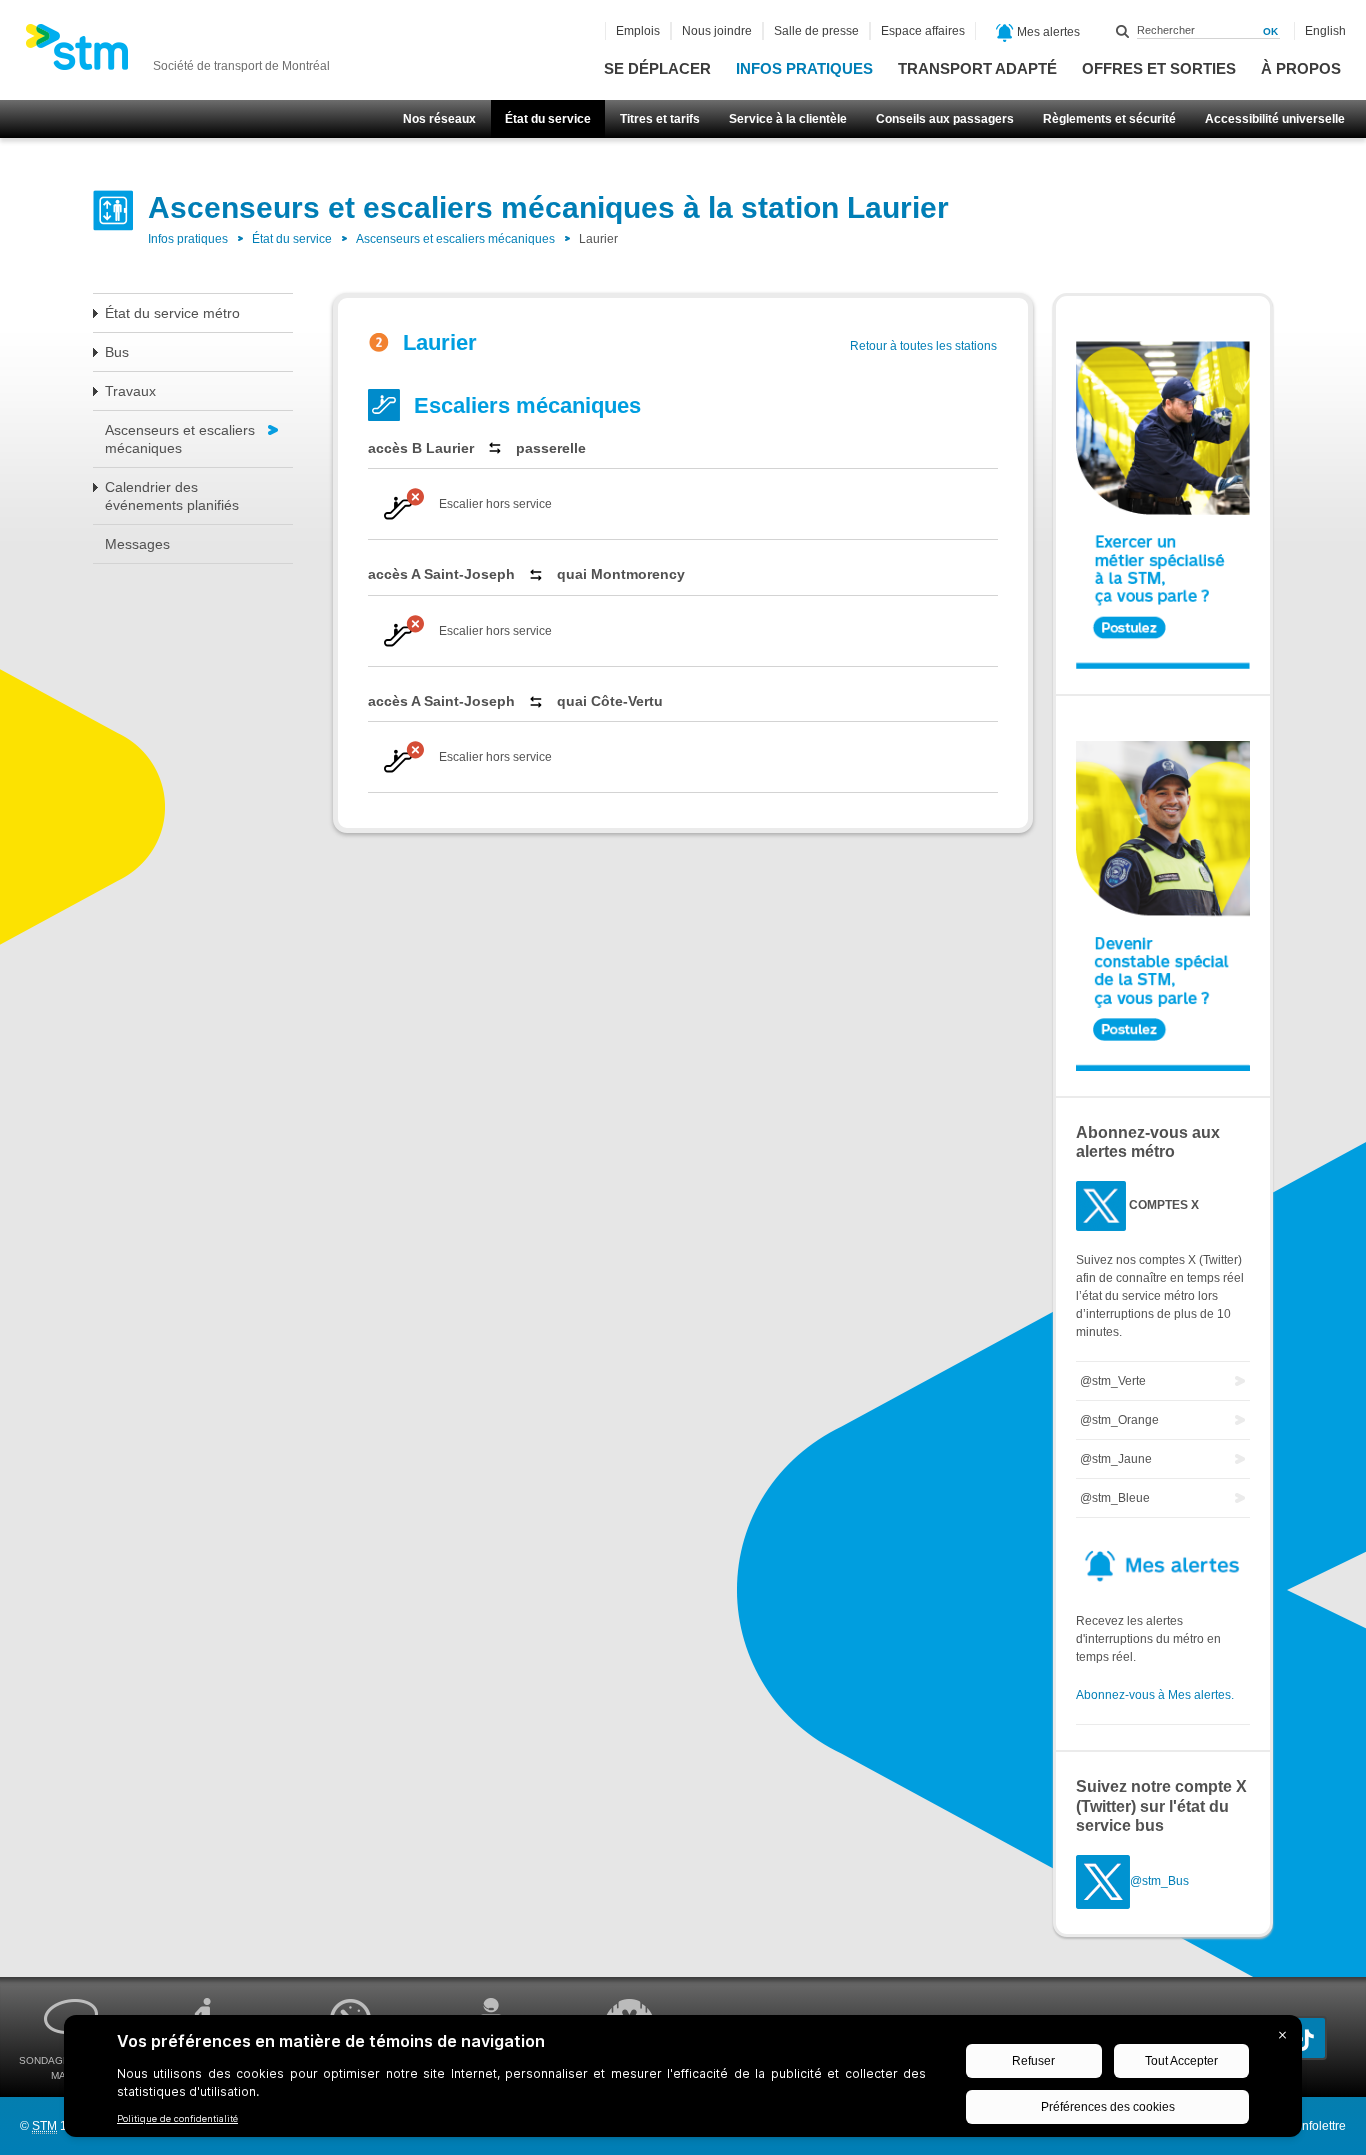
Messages (137, 544)
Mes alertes (1047, 32)
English (1325, 31)
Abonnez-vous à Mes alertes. (1155, 1695)
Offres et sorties (1159, 68)
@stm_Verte (1113, 1381)
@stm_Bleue (1115, 1498)
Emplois (638, 31)
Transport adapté (977, 68)
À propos (1301, 68)
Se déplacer (657, 68)
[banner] (177, 53)
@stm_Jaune (1116, 1459)
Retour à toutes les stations (923, 346)
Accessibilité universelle (1275, 119)
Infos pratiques (804, 68)
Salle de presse (816, 31)
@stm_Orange (1119, 1420)
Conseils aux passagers (945, 119)
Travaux (130, 391)
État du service (548, 119)
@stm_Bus (1159, 1881)
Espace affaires (923, 31)
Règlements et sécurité (1109, 119)
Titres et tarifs (660, 119)
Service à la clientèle (788, 119)
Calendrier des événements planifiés (172, 496)
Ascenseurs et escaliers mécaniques (455, 239)
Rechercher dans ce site (1123, 31)
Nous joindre (717, 31)
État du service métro (172, 313)
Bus (117, 352)
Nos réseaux (439, 119)
